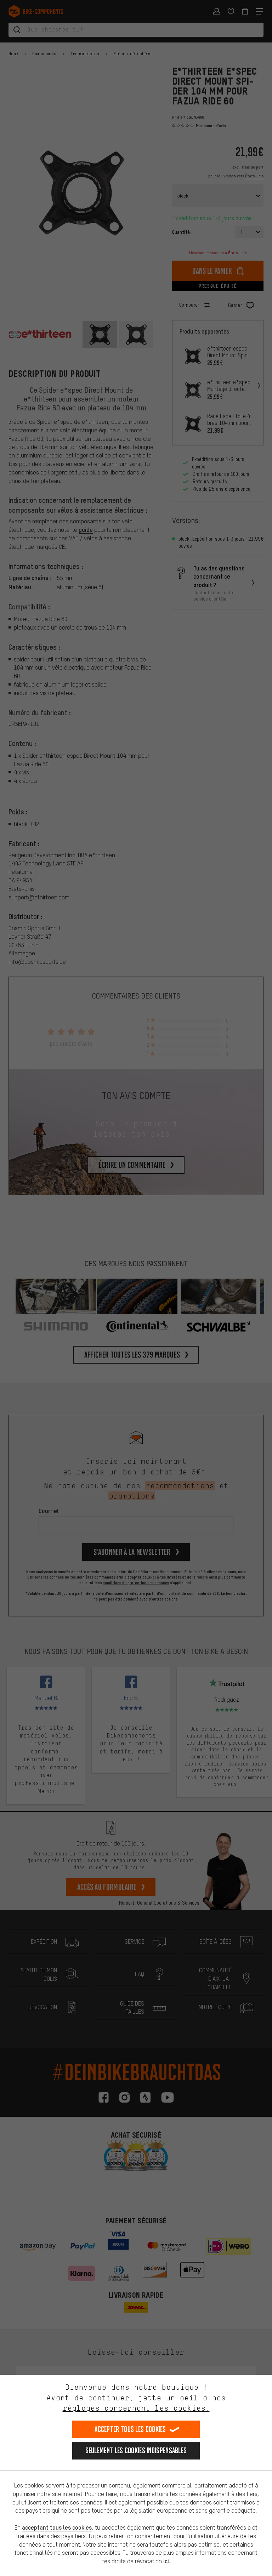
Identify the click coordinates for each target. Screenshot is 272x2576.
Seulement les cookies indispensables (136, 2450)
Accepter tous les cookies (130, 2429)
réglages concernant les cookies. (136, 2408)
